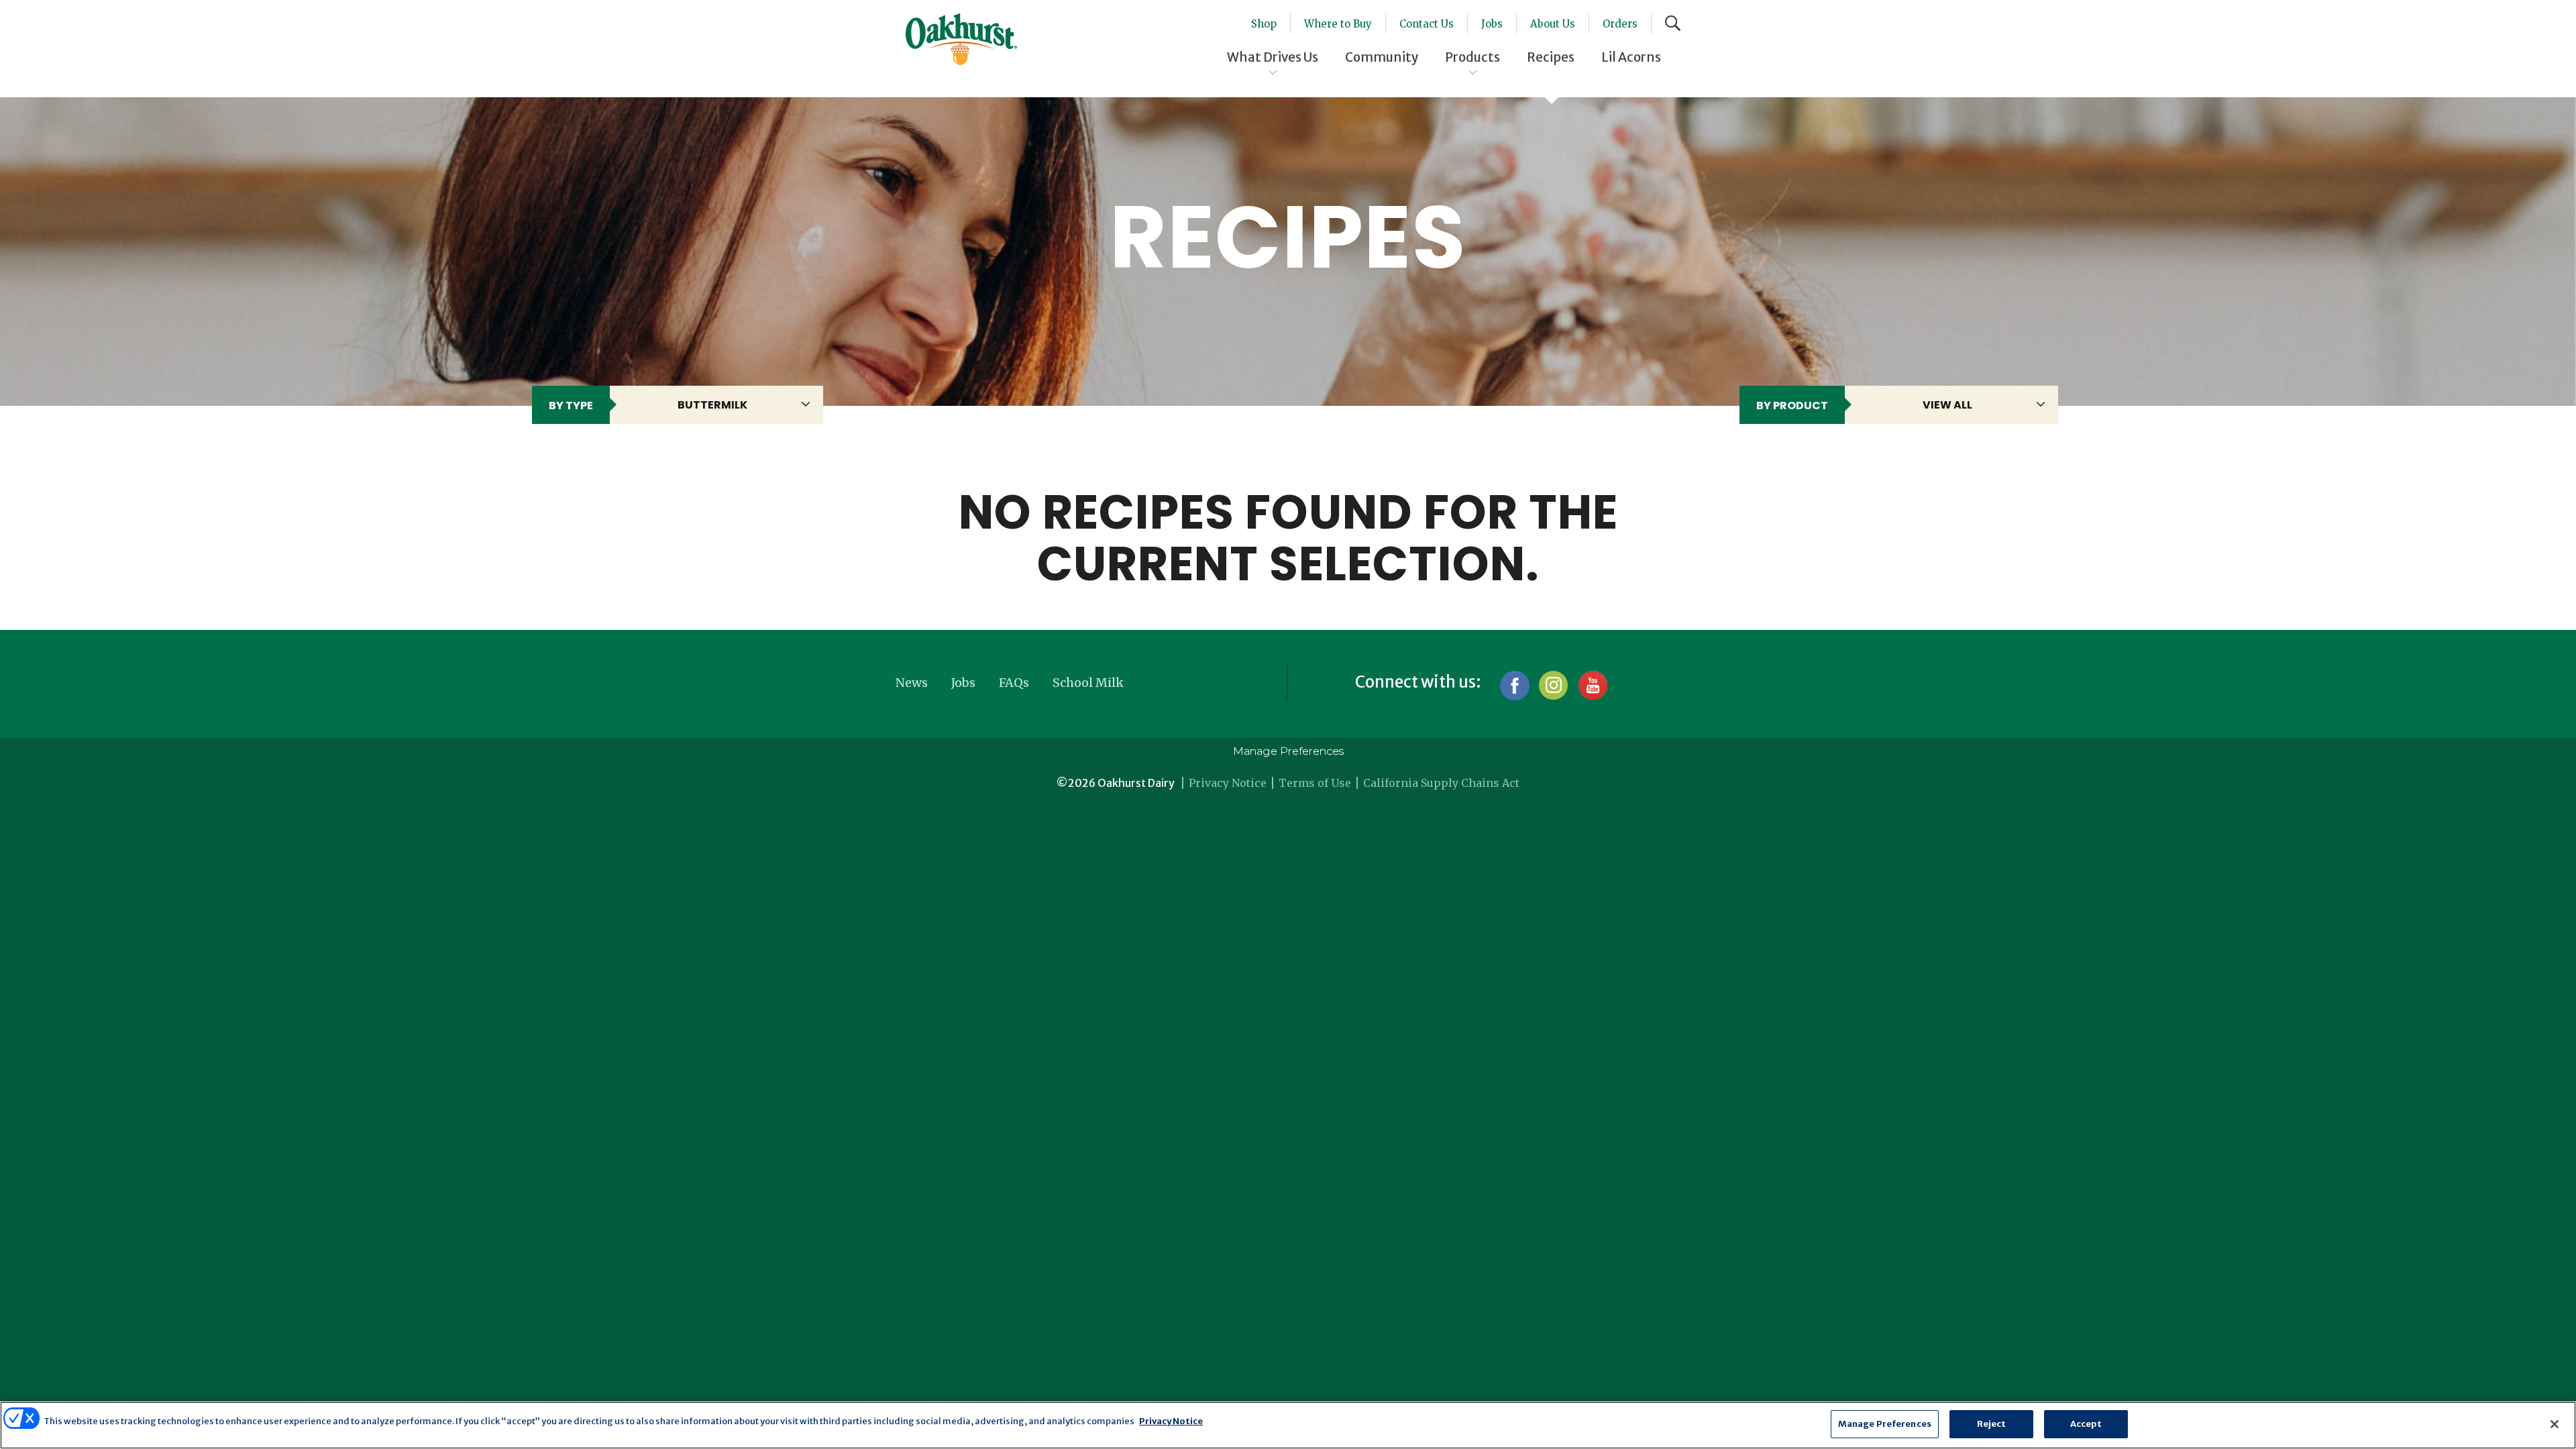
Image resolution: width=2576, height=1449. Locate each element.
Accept (2086, 1424)
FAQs (1014, 683)
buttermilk (712, 405)
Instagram (1553, 685)
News (912, 683)
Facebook (1514, 685)
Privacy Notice (1228, 783)
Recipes (1551, 57)
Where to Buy (1338, 24)
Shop (1264, 24)
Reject (1992, 1424)
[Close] (2555, 1424)
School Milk (1088, 683)
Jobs (1492, 24)
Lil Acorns (1631, 57)
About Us (1553, 24)
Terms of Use (1315, 783)
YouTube (1592, 685)
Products (1472, 57)
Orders (1620, 24)
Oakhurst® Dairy (961, 40)
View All (1947, 405)
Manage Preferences (1288, 751)
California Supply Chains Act (1441, 783)
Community (1382, 57)
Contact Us (1427, 24)
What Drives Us (1273, 57)
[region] (1288, 1425)
